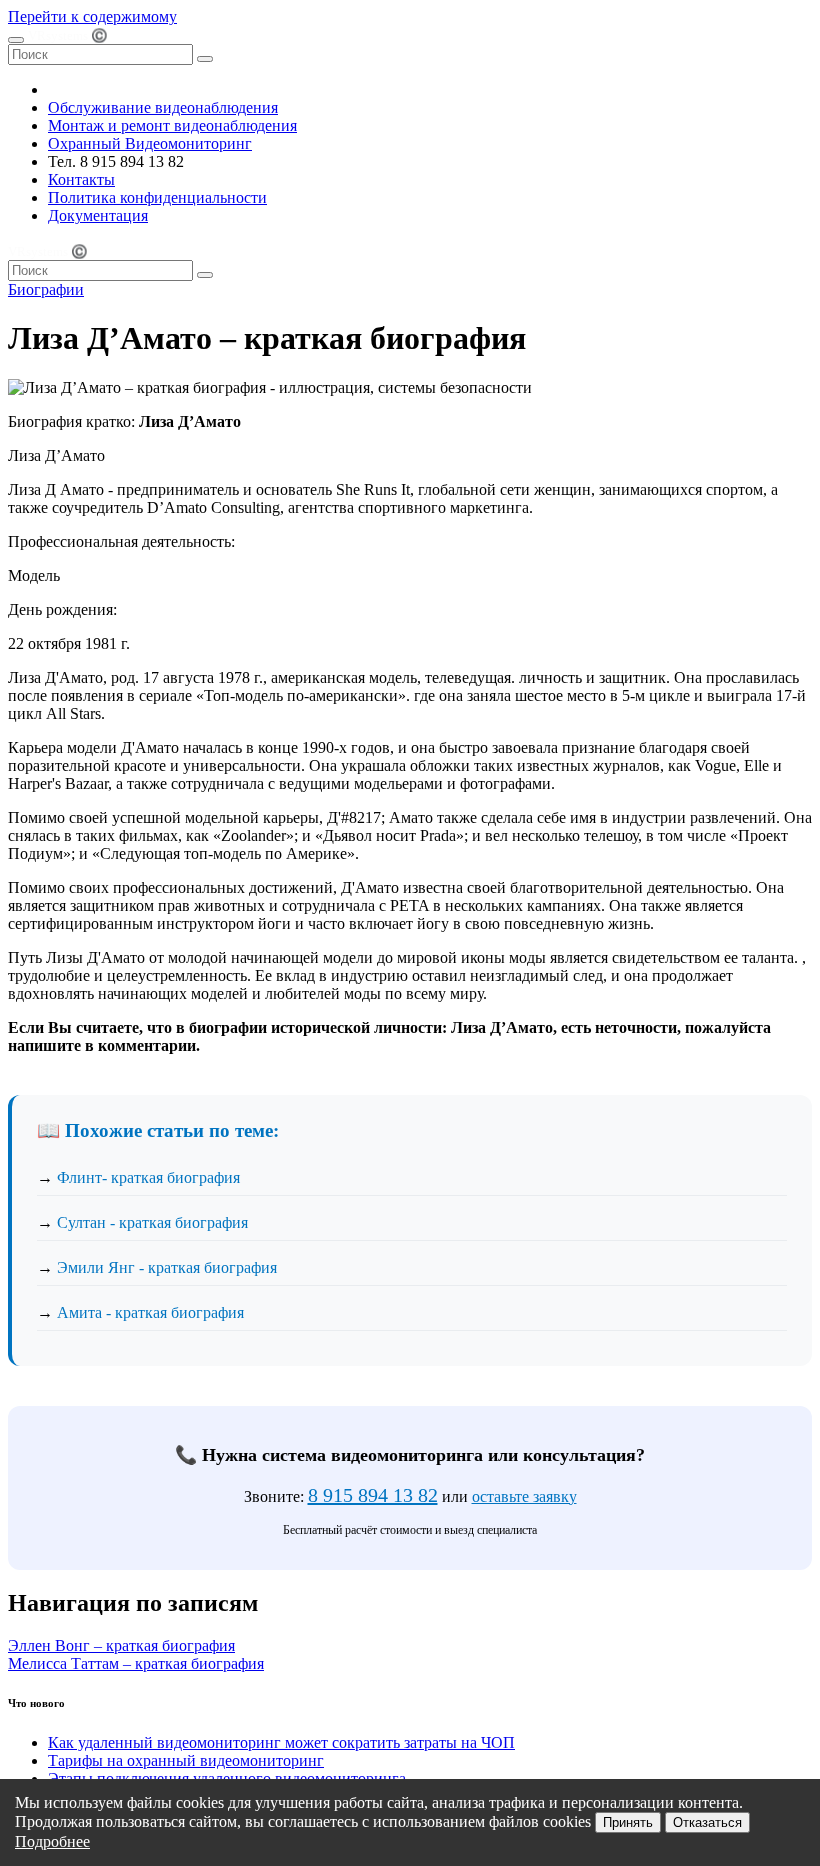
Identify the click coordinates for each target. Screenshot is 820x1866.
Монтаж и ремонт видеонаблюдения (172, 125)
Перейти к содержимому (92, 16)
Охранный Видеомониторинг (150, 143)
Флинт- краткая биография (148, 1177)
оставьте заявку (524, 1496)
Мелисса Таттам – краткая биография (136, 1663)
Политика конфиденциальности (157, 197)
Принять (628, 1822)
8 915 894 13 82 (373, 1495)
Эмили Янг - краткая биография (167, 1267)
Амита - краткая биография (150, 1312)
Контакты (81, 179)
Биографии (46, 289)
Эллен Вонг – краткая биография (121, 1645)
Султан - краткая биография (152, 1222)
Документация (98, 215)
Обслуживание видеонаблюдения (163, 107)
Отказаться (707, 1822)
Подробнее (52, 1841)
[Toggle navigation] (16, 40)
